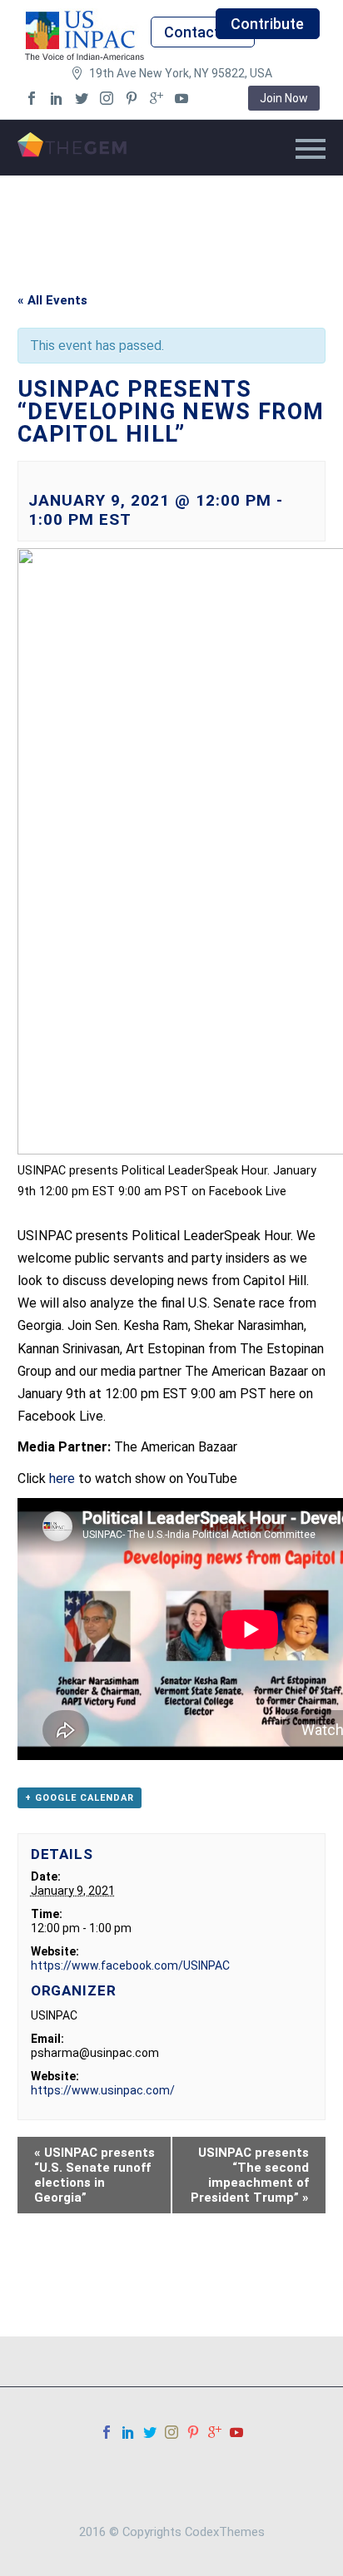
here (62, 1478)
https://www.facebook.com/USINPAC (130, 1965)
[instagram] (107, 98)
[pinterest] (132, 98)
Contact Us (202, 32)
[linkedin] (57, 98)
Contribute (267, 24)
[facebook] (32, 98)
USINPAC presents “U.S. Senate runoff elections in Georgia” (94, 2175)
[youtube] (181, 98)
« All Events (52, 300)
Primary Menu (311, 149)
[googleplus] (157, 98)
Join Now (284, 98)
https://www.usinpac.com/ (103, 2090)
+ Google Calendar (80, 1798)
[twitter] (82, 98)
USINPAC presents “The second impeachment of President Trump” (250, 2175)
